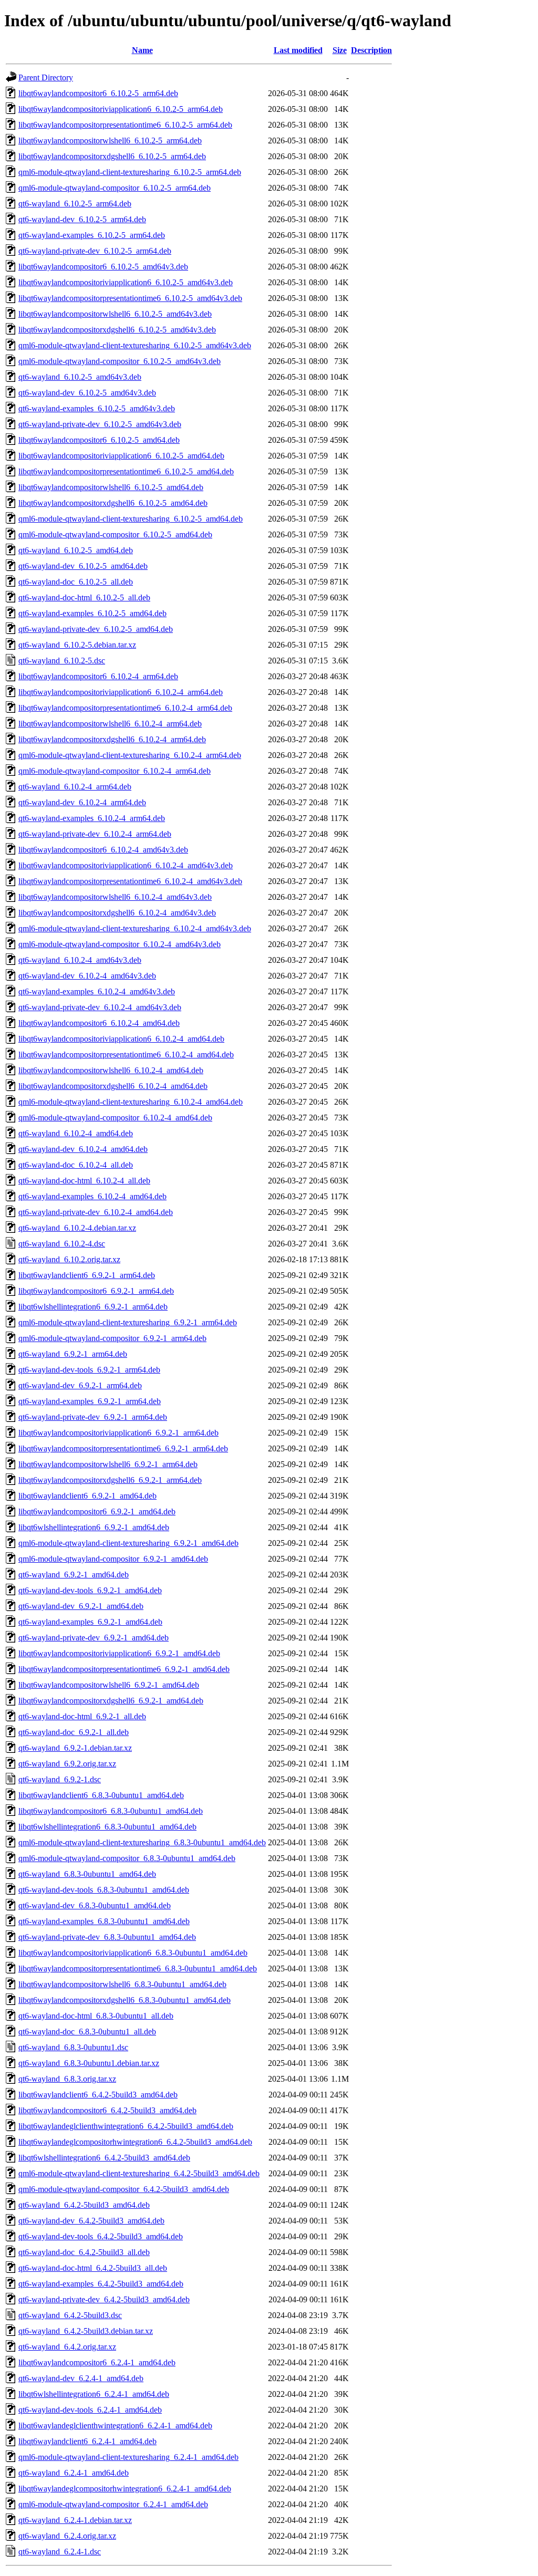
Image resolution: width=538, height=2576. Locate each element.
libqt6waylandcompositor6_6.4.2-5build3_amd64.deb (107, 2110)
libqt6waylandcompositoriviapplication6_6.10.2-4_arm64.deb (121, 692)
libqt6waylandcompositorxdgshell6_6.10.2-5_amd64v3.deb (117, 330)
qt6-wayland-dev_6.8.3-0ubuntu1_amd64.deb (95, 1905)
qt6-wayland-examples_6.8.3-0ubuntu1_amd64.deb (104, 1921)
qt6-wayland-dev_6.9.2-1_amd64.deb (81, 1606)
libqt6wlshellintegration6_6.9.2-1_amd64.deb (94, 1527)
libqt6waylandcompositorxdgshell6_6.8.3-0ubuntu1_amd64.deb (125, 2000)
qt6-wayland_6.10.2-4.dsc (62, 1244)
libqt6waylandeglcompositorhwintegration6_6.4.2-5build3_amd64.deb (135, 2142)
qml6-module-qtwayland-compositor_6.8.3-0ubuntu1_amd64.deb (127, 1858)
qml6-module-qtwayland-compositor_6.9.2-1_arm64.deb (112, 1338)
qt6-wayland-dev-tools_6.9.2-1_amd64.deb (90, 1590)
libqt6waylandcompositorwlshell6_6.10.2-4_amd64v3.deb (115, 897)
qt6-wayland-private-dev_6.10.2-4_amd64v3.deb (100, 1007)
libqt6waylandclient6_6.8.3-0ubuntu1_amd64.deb (101, 1795)
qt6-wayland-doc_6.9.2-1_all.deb (74, 1732)
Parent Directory (46, 77)
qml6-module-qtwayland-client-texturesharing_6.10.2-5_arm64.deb (130, 172)
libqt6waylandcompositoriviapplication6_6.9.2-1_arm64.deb (118, 1433)
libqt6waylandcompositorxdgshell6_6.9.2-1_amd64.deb (111, 1701)
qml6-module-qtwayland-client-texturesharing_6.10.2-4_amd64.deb (131, 1102)
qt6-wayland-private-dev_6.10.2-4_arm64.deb (95, 834)
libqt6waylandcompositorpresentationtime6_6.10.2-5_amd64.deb (126, 471)
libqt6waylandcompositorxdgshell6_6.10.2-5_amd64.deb (113, 503)
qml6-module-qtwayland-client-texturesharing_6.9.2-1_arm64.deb (128, 1322)
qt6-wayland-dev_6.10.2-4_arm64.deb (82, 802)
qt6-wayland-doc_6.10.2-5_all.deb (76, 582)
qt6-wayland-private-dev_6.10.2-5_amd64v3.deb (100, 424)
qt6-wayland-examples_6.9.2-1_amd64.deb (90, 1622)
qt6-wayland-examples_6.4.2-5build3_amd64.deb (101, 2284)
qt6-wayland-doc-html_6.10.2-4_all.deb (84, 1181)
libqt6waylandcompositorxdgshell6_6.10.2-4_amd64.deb (113, 1086)
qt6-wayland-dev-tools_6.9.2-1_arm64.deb (89, 1370)
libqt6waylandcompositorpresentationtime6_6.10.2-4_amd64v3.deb (130, 881)
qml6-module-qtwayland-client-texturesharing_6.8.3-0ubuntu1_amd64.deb (142, 1842)
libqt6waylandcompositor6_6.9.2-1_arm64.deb (96, 1291)
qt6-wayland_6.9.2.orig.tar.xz (67, 1764)
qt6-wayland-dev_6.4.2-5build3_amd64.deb (91, 2221)
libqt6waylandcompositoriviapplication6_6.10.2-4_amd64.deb (121, 1039)
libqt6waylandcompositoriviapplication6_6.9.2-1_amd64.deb (119, 1653)
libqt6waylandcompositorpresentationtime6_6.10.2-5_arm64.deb (125, 125)
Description (371, 50)
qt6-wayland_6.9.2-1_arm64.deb (73, 1354)
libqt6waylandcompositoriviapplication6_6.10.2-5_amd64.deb (121, 456)
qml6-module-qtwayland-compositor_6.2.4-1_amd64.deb (113, 2504)
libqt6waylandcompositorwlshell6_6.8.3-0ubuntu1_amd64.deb (122, 1984)
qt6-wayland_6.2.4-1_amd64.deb (74, 2473)
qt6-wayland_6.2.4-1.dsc (60, 2552)
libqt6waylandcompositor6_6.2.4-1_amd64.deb (97, 2362)
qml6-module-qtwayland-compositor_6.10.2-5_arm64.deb (115, 188)
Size (340, 50)
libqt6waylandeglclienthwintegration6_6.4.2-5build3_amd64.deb (126, 2126)
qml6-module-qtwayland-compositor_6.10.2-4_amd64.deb (115, 1118)
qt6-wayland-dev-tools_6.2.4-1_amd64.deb (90, 2410)
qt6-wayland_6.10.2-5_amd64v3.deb (80, 377)
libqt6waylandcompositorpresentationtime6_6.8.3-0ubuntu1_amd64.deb (138, 1969)
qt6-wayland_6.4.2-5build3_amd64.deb (84, 2205)
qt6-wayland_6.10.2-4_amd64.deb (76, 1133)
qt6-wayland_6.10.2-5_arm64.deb (75, 204)
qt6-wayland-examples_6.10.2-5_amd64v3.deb (97, 408)
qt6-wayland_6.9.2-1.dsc (60, 1779)
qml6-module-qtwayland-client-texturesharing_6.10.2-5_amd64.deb (131, 519)
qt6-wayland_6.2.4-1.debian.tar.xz (75, 2520)
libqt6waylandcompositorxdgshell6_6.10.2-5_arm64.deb (112, 156)
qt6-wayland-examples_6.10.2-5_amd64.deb (92, 613)
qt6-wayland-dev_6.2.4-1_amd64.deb (81, 2378)
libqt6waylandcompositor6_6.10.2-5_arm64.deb (98, 93)
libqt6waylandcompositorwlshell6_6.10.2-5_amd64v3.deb (115, 314)
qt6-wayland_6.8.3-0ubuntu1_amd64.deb (87, 1874)
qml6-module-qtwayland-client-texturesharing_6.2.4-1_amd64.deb (128, 2457)
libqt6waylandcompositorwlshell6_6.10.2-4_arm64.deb (110, 724)
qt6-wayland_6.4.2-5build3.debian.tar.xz (86, 2331)
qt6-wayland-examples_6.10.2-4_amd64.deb (92, 1196)
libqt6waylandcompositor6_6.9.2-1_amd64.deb (97, 1512)
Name (142, 50)
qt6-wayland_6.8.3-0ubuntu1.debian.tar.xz (89, 2063)
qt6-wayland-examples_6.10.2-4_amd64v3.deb (97, 991)
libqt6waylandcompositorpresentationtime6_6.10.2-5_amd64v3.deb (130, 298)
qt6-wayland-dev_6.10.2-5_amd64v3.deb (87, 393)
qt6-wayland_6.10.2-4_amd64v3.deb (80, 960)
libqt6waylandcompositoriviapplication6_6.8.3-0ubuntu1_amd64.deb (133, 1953)
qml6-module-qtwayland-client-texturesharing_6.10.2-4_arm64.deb (130, 755)
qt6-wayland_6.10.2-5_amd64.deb (76, 550)
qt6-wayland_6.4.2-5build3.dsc (70, 2315)
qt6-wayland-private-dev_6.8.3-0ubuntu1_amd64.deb (107, 1937)
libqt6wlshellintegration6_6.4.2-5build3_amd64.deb (104, 2158)
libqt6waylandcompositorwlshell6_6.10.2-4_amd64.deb (111, 1070)
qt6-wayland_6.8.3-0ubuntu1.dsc (73, 2047)
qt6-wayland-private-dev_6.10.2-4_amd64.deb (96, 1212)
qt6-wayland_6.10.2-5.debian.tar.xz (77, 645)
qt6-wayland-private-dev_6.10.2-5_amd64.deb (96, 629)
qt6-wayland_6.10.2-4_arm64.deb (75, 787)
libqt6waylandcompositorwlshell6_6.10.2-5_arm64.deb (110, 141)
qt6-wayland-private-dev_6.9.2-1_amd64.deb (94, 1638)
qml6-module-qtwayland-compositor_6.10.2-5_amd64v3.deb (120, 361)
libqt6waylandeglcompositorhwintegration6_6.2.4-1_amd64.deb (125, 2489)
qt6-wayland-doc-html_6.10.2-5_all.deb (84, 598)
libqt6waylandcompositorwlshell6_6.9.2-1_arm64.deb (108, 1464)
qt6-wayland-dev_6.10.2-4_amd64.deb (83, 1149)
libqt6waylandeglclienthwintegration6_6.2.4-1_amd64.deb (115, 2426)
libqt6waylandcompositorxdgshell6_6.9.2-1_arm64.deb (110, 1480)
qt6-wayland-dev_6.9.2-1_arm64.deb (80, 1385)
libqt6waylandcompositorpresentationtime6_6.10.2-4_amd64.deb (126, 1055)
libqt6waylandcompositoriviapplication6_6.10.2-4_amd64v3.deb (126, 865)
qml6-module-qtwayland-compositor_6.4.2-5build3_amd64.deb (124, 2189)
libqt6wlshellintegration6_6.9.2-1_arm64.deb (93, 1307)
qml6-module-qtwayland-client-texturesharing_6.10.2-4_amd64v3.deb (135, 928)
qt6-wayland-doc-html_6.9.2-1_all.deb (82, 1716)
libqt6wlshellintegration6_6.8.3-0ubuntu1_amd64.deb (107, 1827)
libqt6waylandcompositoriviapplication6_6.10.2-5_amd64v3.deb (126, 282)
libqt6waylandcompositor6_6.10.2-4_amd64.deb (99, 1023)
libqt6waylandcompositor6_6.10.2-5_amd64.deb (99, 440)
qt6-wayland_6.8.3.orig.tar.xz (67, 2079)
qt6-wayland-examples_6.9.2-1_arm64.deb (90, 1401)
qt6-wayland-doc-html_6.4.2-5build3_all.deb (93, 2268)
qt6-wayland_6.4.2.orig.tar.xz (67, 2347)
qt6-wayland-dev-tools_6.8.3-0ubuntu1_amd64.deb (104, 1890)
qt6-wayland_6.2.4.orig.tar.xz (67, 2536)
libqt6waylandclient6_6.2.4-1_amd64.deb (87, 2441)
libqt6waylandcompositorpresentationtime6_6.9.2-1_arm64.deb (123, 1448)
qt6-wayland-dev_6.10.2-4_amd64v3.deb (87, 976)
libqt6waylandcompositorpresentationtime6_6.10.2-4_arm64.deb (125, 708)
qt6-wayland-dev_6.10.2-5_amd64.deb (83, 566)
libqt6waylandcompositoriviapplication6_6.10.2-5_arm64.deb (121, 109)
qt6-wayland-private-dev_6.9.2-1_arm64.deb (93, 1417)
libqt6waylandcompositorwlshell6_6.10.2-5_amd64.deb (111, 487)
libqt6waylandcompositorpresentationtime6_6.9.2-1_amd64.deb (124, 1669)
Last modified (298, 50)
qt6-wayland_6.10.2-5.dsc (62, 661)
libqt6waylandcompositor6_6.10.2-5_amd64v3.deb (103, 267)
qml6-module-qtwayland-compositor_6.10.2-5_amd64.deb (115, 534)
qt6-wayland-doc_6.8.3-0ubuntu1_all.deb (87, 2032)
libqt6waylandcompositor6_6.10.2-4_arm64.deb (98, 676)
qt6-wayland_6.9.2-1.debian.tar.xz (75, 1748)
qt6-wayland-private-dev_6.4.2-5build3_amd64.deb (104, 2299)
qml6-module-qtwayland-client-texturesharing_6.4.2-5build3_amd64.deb (139, 2173)
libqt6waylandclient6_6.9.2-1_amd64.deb (87, 1496)
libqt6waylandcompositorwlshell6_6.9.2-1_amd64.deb (109, 1685)
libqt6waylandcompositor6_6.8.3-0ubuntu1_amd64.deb (111, 1811)
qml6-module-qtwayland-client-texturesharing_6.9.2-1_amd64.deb (128, 1543)
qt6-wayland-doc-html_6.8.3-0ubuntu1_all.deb (96, 2016)
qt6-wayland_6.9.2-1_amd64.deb (74, 1575)
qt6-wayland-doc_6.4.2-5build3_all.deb (84, 2252)
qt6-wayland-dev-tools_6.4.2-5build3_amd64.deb (101, 2236)
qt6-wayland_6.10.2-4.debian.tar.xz (77, 1228)
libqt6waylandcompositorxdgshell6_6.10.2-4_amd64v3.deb (117, 913)
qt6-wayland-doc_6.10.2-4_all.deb (76, 1165)
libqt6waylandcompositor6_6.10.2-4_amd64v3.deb (103, 850)
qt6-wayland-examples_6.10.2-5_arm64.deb (92, 235)
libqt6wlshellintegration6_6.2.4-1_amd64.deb (94, 2394)
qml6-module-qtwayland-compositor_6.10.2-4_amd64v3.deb (120, 944)
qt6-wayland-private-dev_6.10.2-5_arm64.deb (95, 251)
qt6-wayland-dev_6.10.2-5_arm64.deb (82, 219)
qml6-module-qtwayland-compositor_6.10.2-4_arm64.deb (115, 771)
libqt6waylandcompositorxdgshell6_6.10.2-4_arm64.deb (112, 739)
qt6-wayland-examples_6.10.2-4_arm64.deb (92, 818)
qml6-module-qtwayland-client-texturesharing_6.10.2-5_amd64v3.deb (135, 345)
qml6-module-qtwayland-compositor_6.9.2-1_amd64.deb (113, 1559)
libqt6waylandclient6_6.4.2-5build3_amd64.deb (98, 2095)
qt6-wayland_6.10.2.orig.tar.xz (69, 1259)
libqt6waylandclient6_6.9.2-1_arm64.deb (87, 1275)
